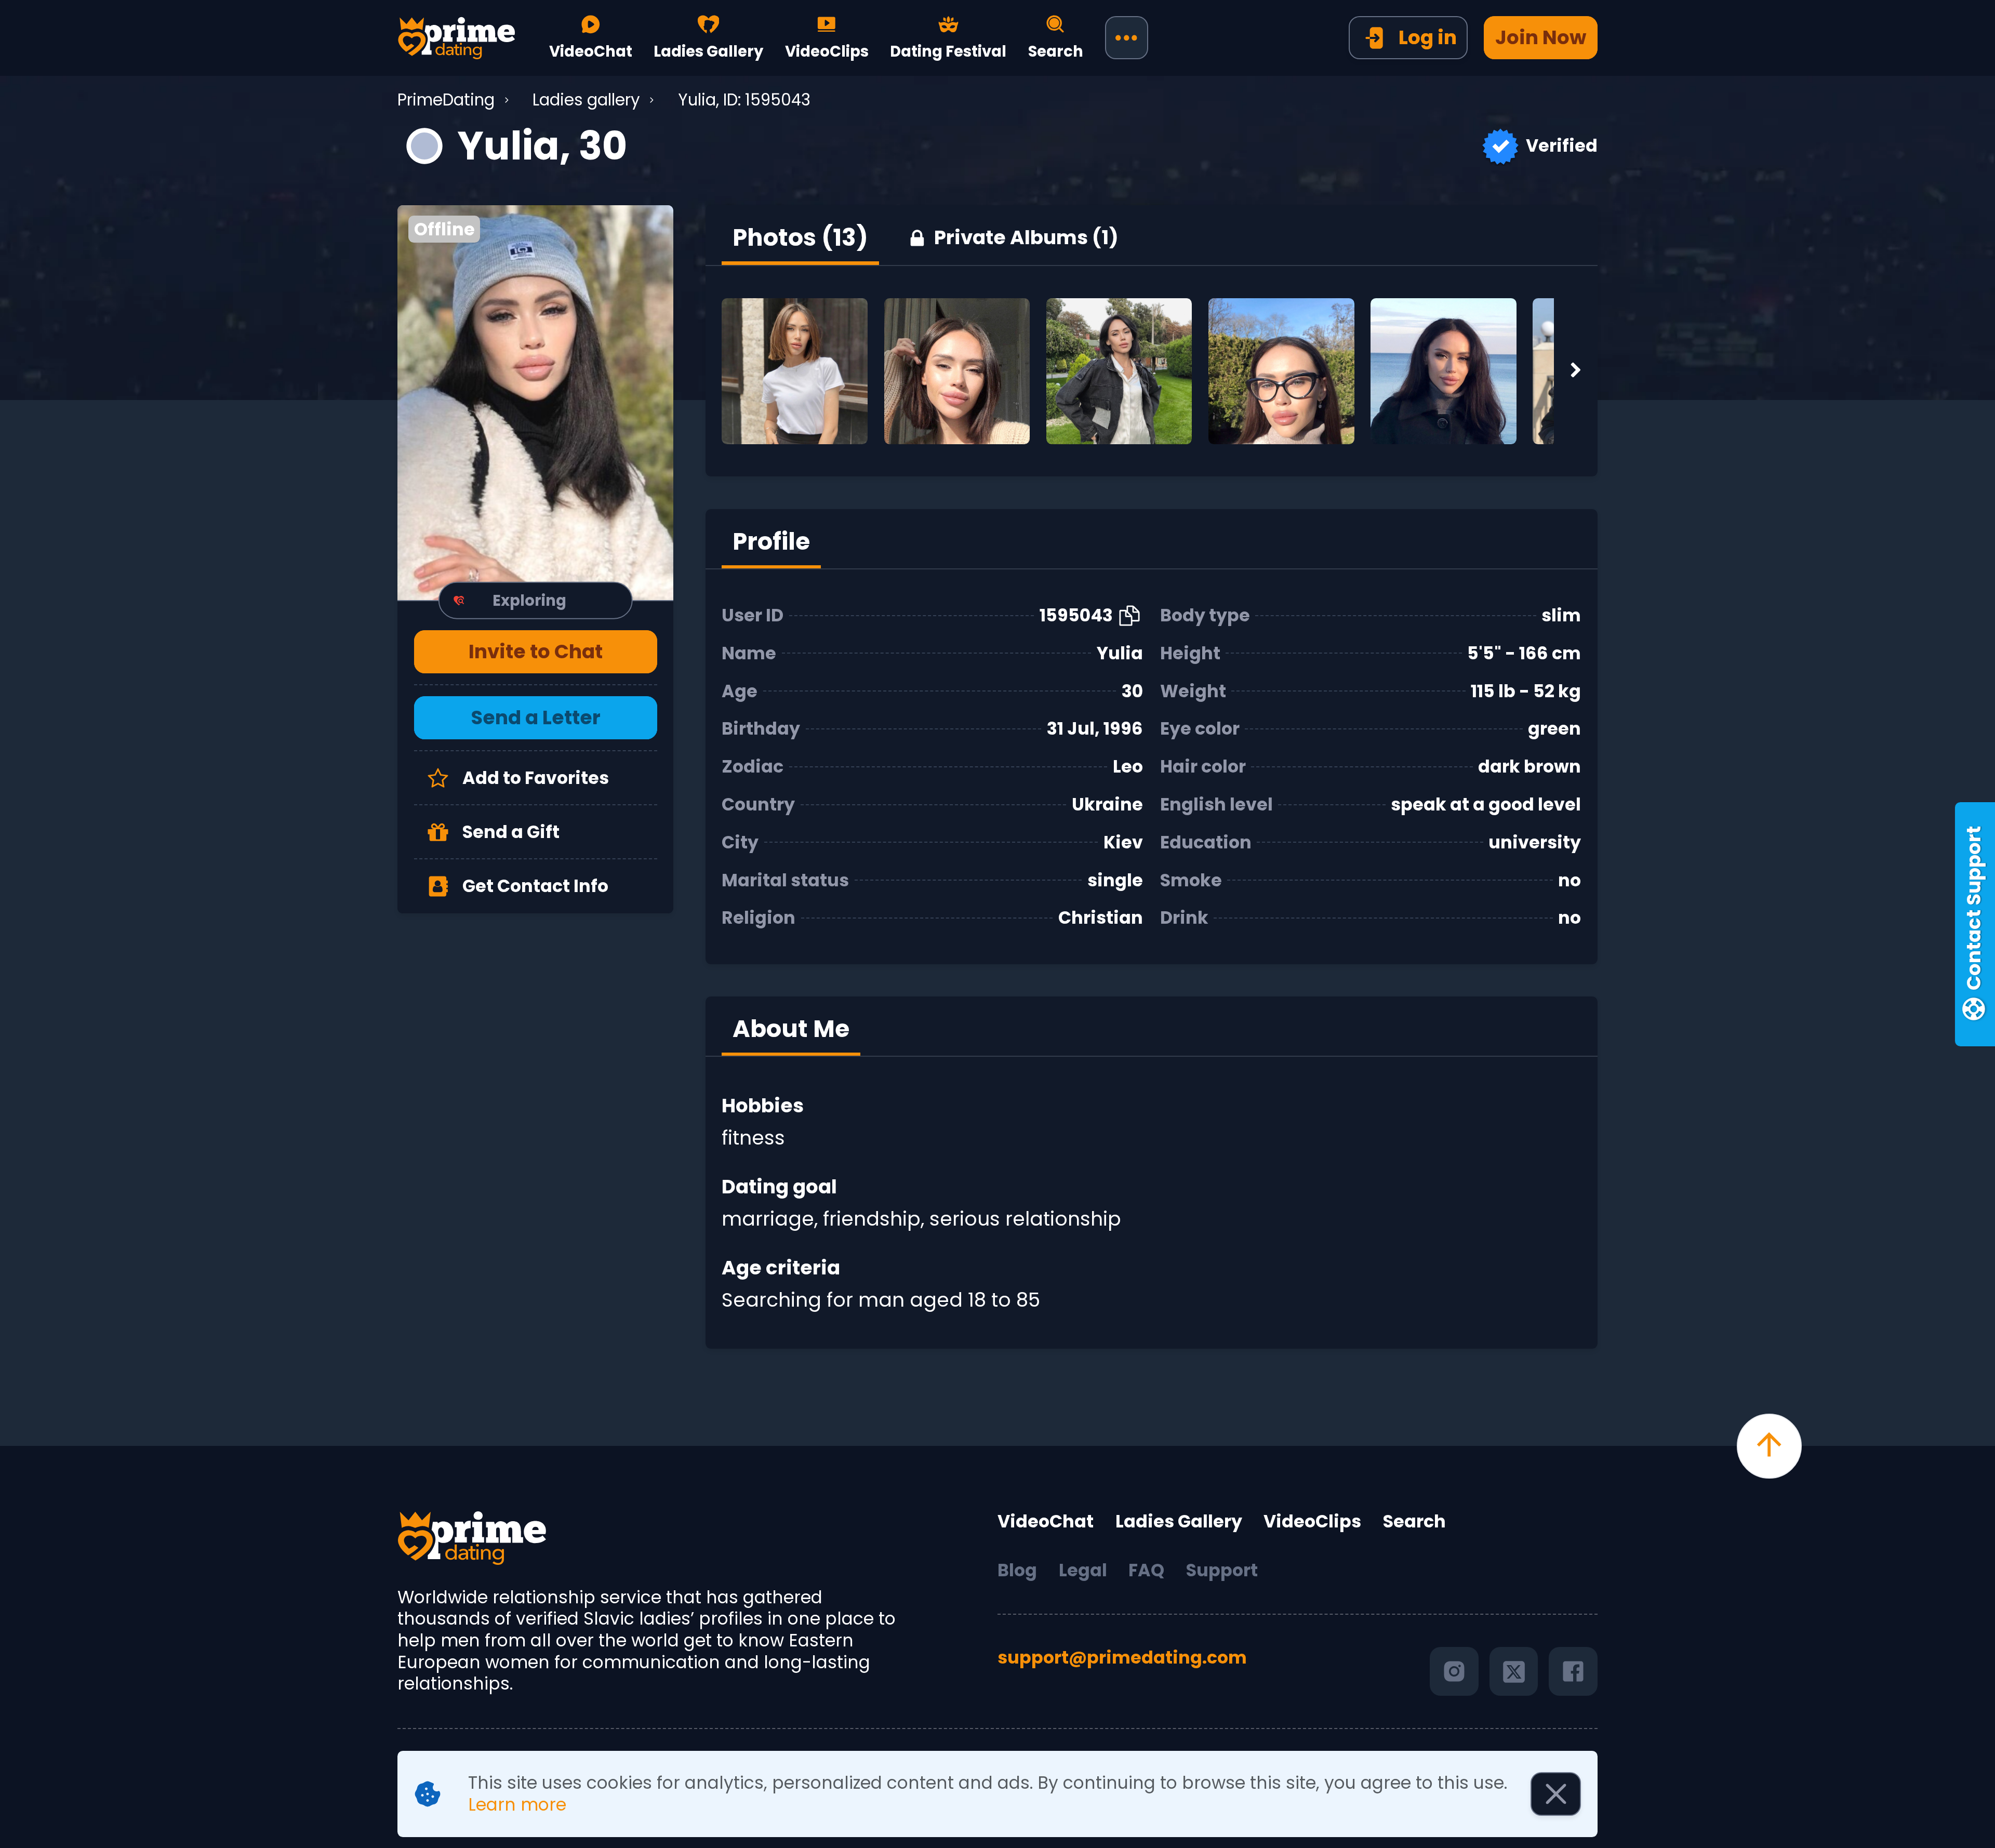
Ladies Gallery (1179, 1522)
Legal (1083, 1571)
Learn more (517, 1805)
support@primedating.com (1122, 1658)
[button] (535, 402)
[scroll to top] (1769, 1446)
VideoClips (1312, 1522)
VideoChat (1046, 1522)
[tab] (800, 238)
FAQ (1146, 1571)
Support (1222, 1571)
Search (1414, 1522)
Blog (1017, 1571)
